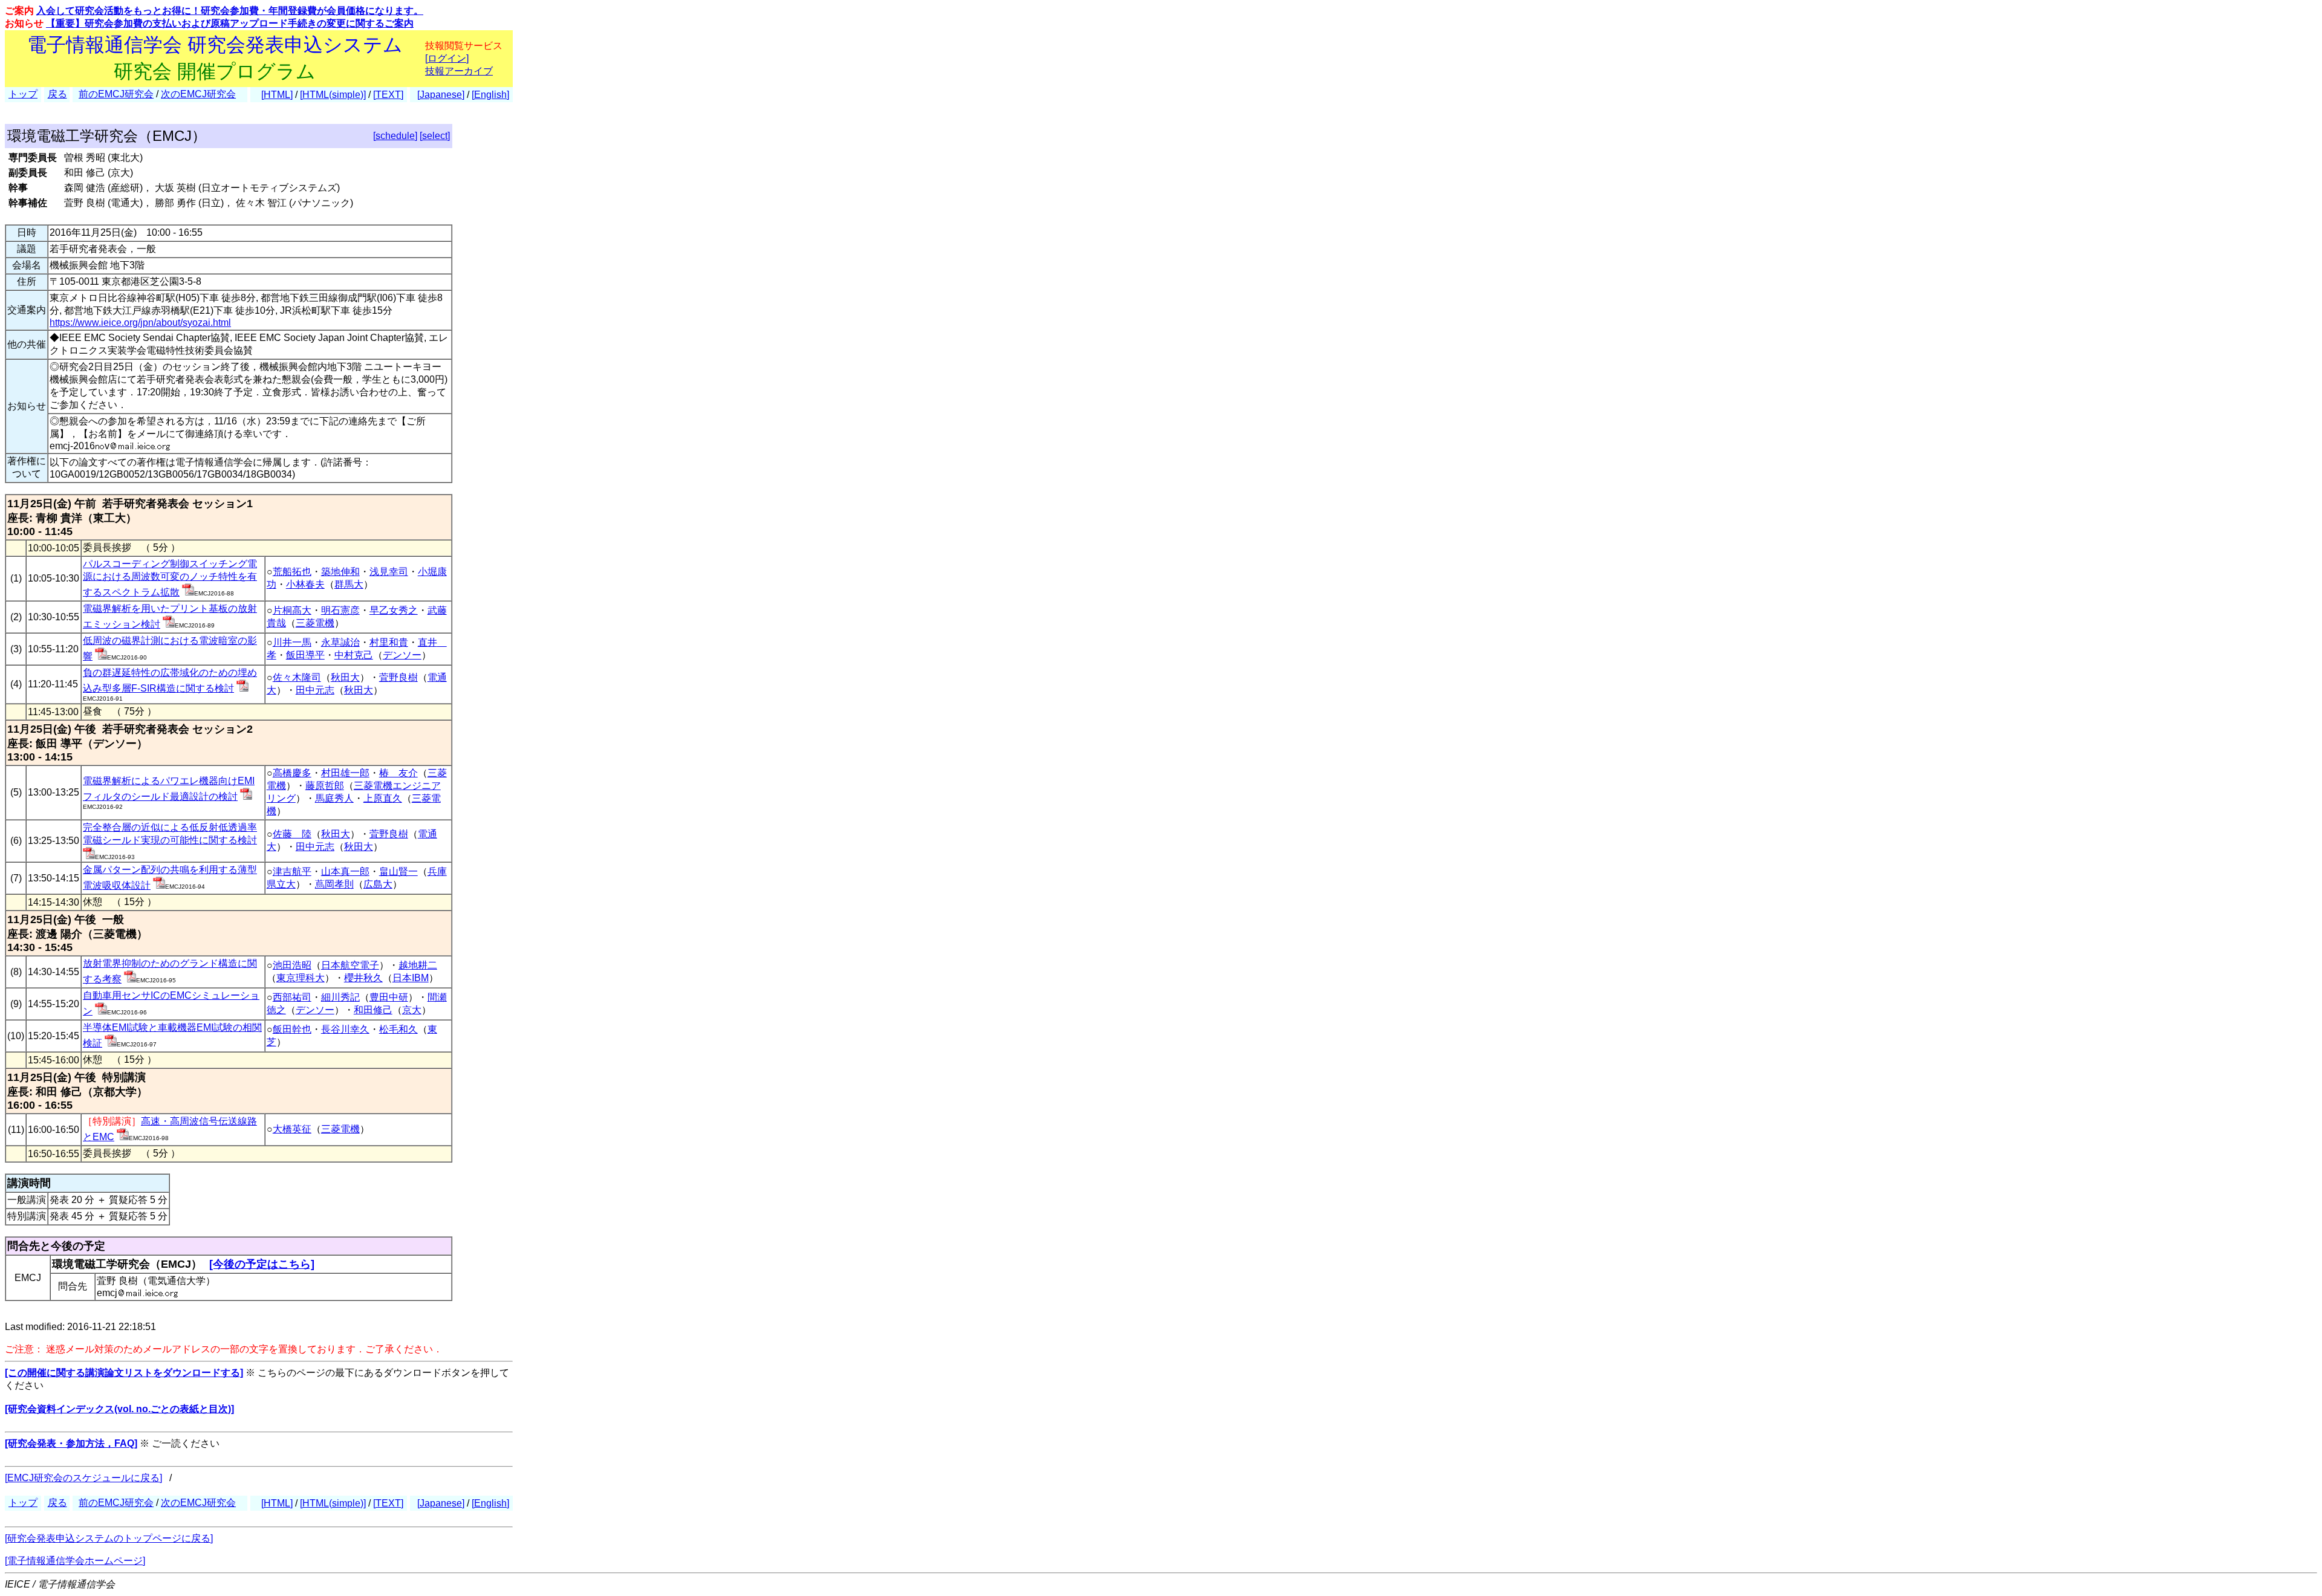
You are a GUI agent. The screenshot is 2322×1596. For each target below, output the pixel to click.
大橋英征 (292, 1129)
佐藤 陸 (292, 834)
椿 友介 (398, 773)
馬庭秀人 (334, 798)
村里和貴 (389, 642)
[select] (435, 136)
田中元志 (315, 690)
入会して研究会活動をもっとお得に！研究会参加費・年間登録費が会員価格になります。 (230, 11)
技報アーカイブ (459, 71)
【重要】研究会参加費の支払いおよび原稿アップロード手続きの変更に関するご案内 (230, 23)
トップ (23, 94)
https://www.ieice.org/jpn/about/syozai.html (140, 323)
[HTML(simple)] (333, 95)
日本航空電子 (350, 965)
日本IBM (411, 978)
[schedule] (395, 136)
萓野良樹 (398, 677)
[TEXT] (388, 95)
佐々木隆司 (297, 677)
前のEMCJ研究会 (116, 94)
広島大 (378, 884)
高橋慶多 (292, 773)
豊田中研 (389, 997)
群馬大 (349, 584)
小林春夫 (305, 584)
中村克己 (354, 655)
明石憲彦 (340, 610)
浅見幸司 (389, 572)
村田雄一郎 (345, 773)
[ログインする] (188, 592)
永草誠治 (340, 642)
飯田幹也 (292, 1029)
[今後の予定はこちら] (262, 1264)
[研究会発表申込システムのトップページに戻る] (109, 1538)
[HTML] (277, 95)
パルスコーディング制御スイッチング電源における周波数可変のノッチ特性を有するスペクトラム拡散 (170, 578)
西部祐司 (292, 997)
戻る (57, 94)
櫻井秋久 (363, 978)
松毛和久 (398, 1029)
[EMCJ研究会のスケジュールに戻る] (83, 1478)
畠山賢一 (398, 871)
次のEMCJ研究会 (198, 94)
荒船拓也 (292, 572)
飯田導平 (305, 655)
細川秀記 (340, 997)
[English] (490, 95)
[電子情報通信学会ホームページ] (75, 1561)
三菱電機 (315, 623)
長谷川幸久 (345, 1029)
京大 (412, 1010)
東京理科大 (301, 978)
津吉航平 (292, 871)
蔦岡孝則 (334, 884)
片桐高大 (292, 610)
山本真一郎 (345, 871)
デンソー (402, 655)
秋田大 (345, 677)
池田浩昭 (292, 965)
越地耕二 (418, 965)
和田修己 (373, 1010)
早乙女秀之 (394, 610)
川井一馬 (292, 642)
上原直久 (383, 798)
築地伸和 (340, 572)
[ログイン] (447, 58)
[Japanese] (441, 95)
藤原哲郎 (325, 786)
